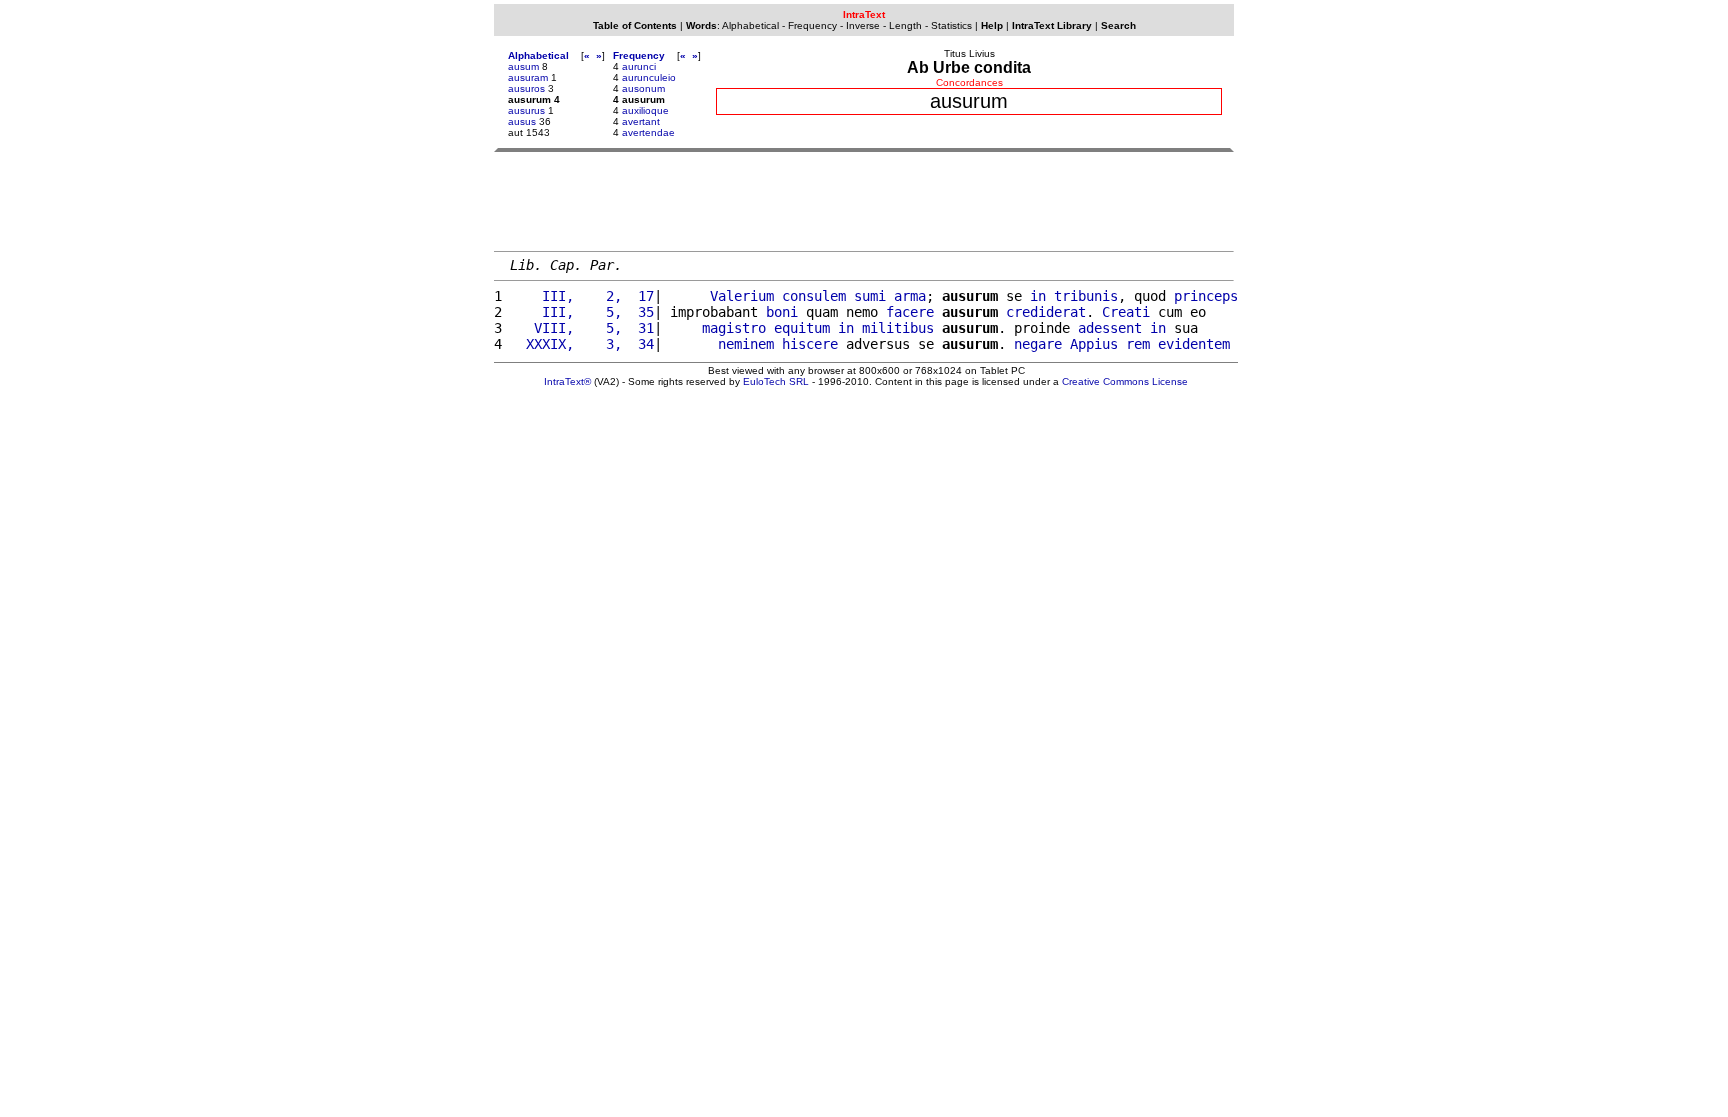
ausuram (528, 77)
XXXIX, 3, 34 (582, 344)
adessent (1110, 328)
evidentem (1194, 344)
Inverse (863, 25)
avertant (641, 121)
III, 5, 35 (582, 312)
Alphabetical (750, 25)
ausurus (526, 110)
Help (992, 25)
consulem (814, 296)
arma (910, 296)
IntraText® (567, 381)
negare (1038, 344)
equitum (802, 328)
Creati (1126, 312)
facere (910, 312)
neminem (746, 344)
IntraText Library (1052, 25)
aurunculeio (649, 77)
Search (1118, 25)
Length (905, 25)
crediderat (1046, 312)
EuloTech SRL (776, 381)
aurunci (639, 66)
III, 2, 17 (582, 296)
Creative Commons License (1125, 381)
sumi (870, 296)
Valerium (742, 296)
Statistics (951, 25)
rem (1138, 344)
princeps (1206, 296)
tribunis (1086, 296)
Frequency (812, 25)
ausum (523, 66)
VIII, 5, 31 (582, 328)
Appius (1094, 344)
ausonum (643, 88)
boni (782, 312)
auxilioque (645, 110)
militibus (898, 328)
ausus (522, 121)
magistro (734, 328)
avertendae (648, 132)
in (1038, 296)
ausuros (526, 88)
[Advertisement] (864, 201)
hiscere (810, 344)
